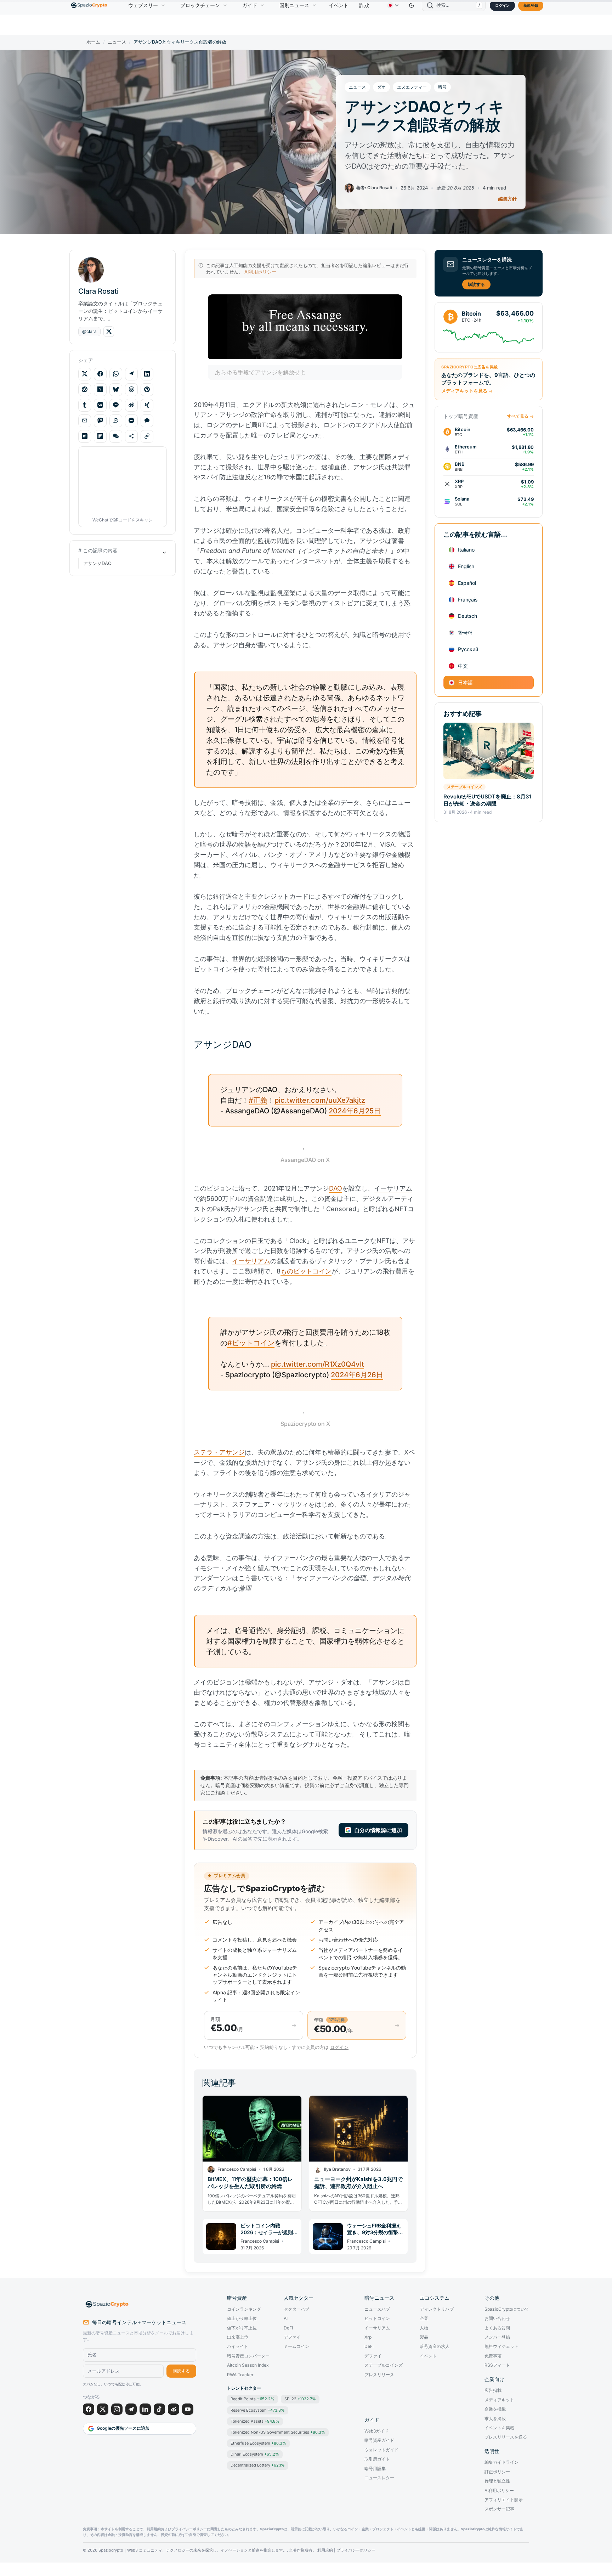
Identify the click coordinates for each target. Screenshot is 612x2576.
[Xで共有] (85, 374)
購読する (476, 284)
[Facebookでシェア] (100, 374)
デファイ (292, 2337)
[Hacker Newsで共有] (100, 389)
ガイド (250, 5)
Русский (468, 649)
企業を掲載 (495, 2409)
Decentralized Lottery (258, 2465)
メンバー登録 (497, 2337)
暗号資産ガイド (379, 2440)
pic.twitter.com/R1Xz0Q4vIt (318, 1364)
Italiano (466, 550)
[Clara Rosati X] (109, 332)
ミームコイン (296, 2346)
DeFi (288, 2328)
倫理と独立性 (497, 2481)
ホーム (93, 42)
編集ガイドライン (501, 2462)
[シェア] (131, 436)
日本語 (465, 682)
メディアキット (499, 2400)
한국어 (465, 632)
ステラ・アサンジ (219, 1452)
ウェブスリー (143, 5)
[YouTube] (188, 2409)
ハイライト (238, 2346)
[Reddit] (174, 2409)
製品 (424, 2337)
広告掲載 (493, 2390)
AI (286, 2318)
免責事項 (493, 2356)
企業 (424, 2318)
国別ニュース (294, 5)
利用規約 (325, 2550)
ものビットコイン (306, 1271)
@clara (89, 331)
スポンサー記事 (499, 2509)
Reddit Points (253, 2399)
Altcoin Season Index (248, 2365)
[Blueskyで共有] (116, 389)
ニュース (117, 42)
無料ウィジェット (501, 2346)
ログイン (502, 5)
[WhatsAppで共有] (116, 374)
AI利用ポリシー (260, 272)
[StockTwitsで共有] (116, 420)
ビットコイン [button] (213, 969)
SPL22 (300, 2399)
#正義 (258, 1100)
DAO (336, 1188)
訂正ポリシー (497, 2472)
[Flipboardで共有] (100, 436)
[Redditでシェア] (85, 389)
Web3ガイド (376, 2431)
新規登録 (531, 5)
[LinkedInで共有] (147, 374)
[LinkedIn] (145, 2409)
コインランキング (244, 2309)
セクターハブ (296, 2309)
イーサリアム (251, 1261)
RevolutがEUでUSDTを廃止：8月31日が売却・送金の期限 (487, 800)
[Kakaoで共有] (147, 420)
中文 (463, 665)
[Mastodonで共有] (100, 420)
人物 (424, 2328)
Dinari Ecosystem (255, 2454)
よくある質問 (497, 2328)
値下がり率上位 (242, 2328)
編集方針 (508, 199)
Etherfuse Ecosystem (258, 2443)
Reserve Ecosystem (258, 2410)
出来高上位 (238, 2337)
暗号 (442, 87)
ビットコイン (377, 2318)
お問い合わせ (497, 2318)
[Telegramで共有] (131, 374)
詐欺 (364, 5)
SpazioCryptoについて (507, 2309)
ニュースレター (379, 2478)
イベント (339, 5)
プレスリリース (379, 2375)
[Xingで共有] (147, 405)
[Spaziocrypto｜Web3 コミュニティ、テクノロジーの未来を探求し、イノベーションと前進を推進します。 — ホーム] (140, 2304)
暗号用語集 (375, 2469)
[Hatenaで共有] (85, 436)
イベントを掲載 (499, 2428)
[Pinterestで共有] (147, 389)
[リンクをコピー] (147, 436)
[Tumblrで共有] (85, 405)
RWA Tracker (240, 2375)
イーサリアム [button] (393, 1188)
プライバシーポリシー (356, 2550)
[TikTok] (159, 2409)
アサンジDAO (97, 563)
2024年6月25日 (355, 1111)
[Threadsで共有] (131, 389)
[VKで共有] (100, 405)
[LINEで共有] (116, 405)
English (466, 566)
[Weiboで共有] (131, 405)
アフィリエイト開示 (504, 2500)
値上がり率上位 (242, 2318)
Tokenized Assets (255, 2421)
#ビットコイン (251, 1343)
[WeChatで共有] (116, 436)
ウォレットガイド (381, 2450)
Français (468, 599)
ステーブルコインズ (464, 787)
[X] (103, 2409)
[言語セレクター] (393, 5)
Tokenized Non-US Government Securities (278, 2432)
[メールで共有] (85, 420)
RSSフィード (497, 2365)
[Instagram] (117, 2409)
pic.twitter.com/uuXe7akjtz (320, 1100)
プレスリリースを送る (506, 2437)
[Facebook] (89, 2409)
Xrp (368, 2337)
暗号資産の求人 (435, 2346)
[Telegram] (131, 2409)
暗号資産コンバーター (248, 2356)
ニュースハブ (377, 2309)
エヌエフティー (412, 87)
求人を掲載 (495, 2419)
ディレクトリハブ (437, 2309)
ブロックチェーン (200, 5)
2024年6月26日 (357, 1375)
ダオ (381, 87)
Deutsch (467, 616)
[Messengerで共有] (131, 420)
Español (467, 583)
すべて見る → (520, 416)
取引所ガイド (377, 2459)
